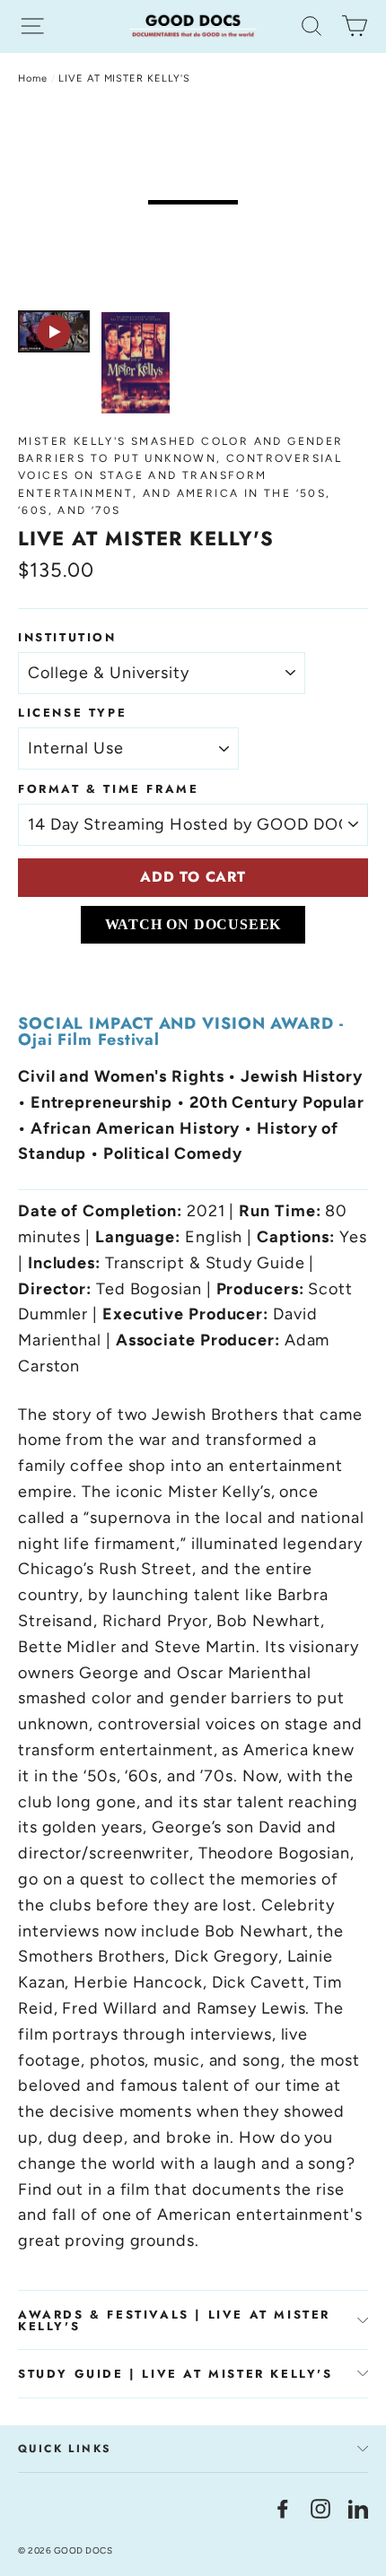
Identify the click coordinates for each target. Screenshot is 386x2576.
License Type (72, 713)
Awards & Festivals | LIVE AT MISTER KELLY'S (174, 2320)
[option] (193, 202)
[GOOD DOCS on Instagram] (320, 2508)
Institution (67, 637)
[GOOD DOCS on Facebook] (283, 2508)
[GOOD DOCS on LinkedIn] (358, 2508)
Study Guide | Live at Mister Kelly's (175, 2374)
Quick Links (65, 2449)
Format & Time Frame (108, 789)
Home (33, 78)
